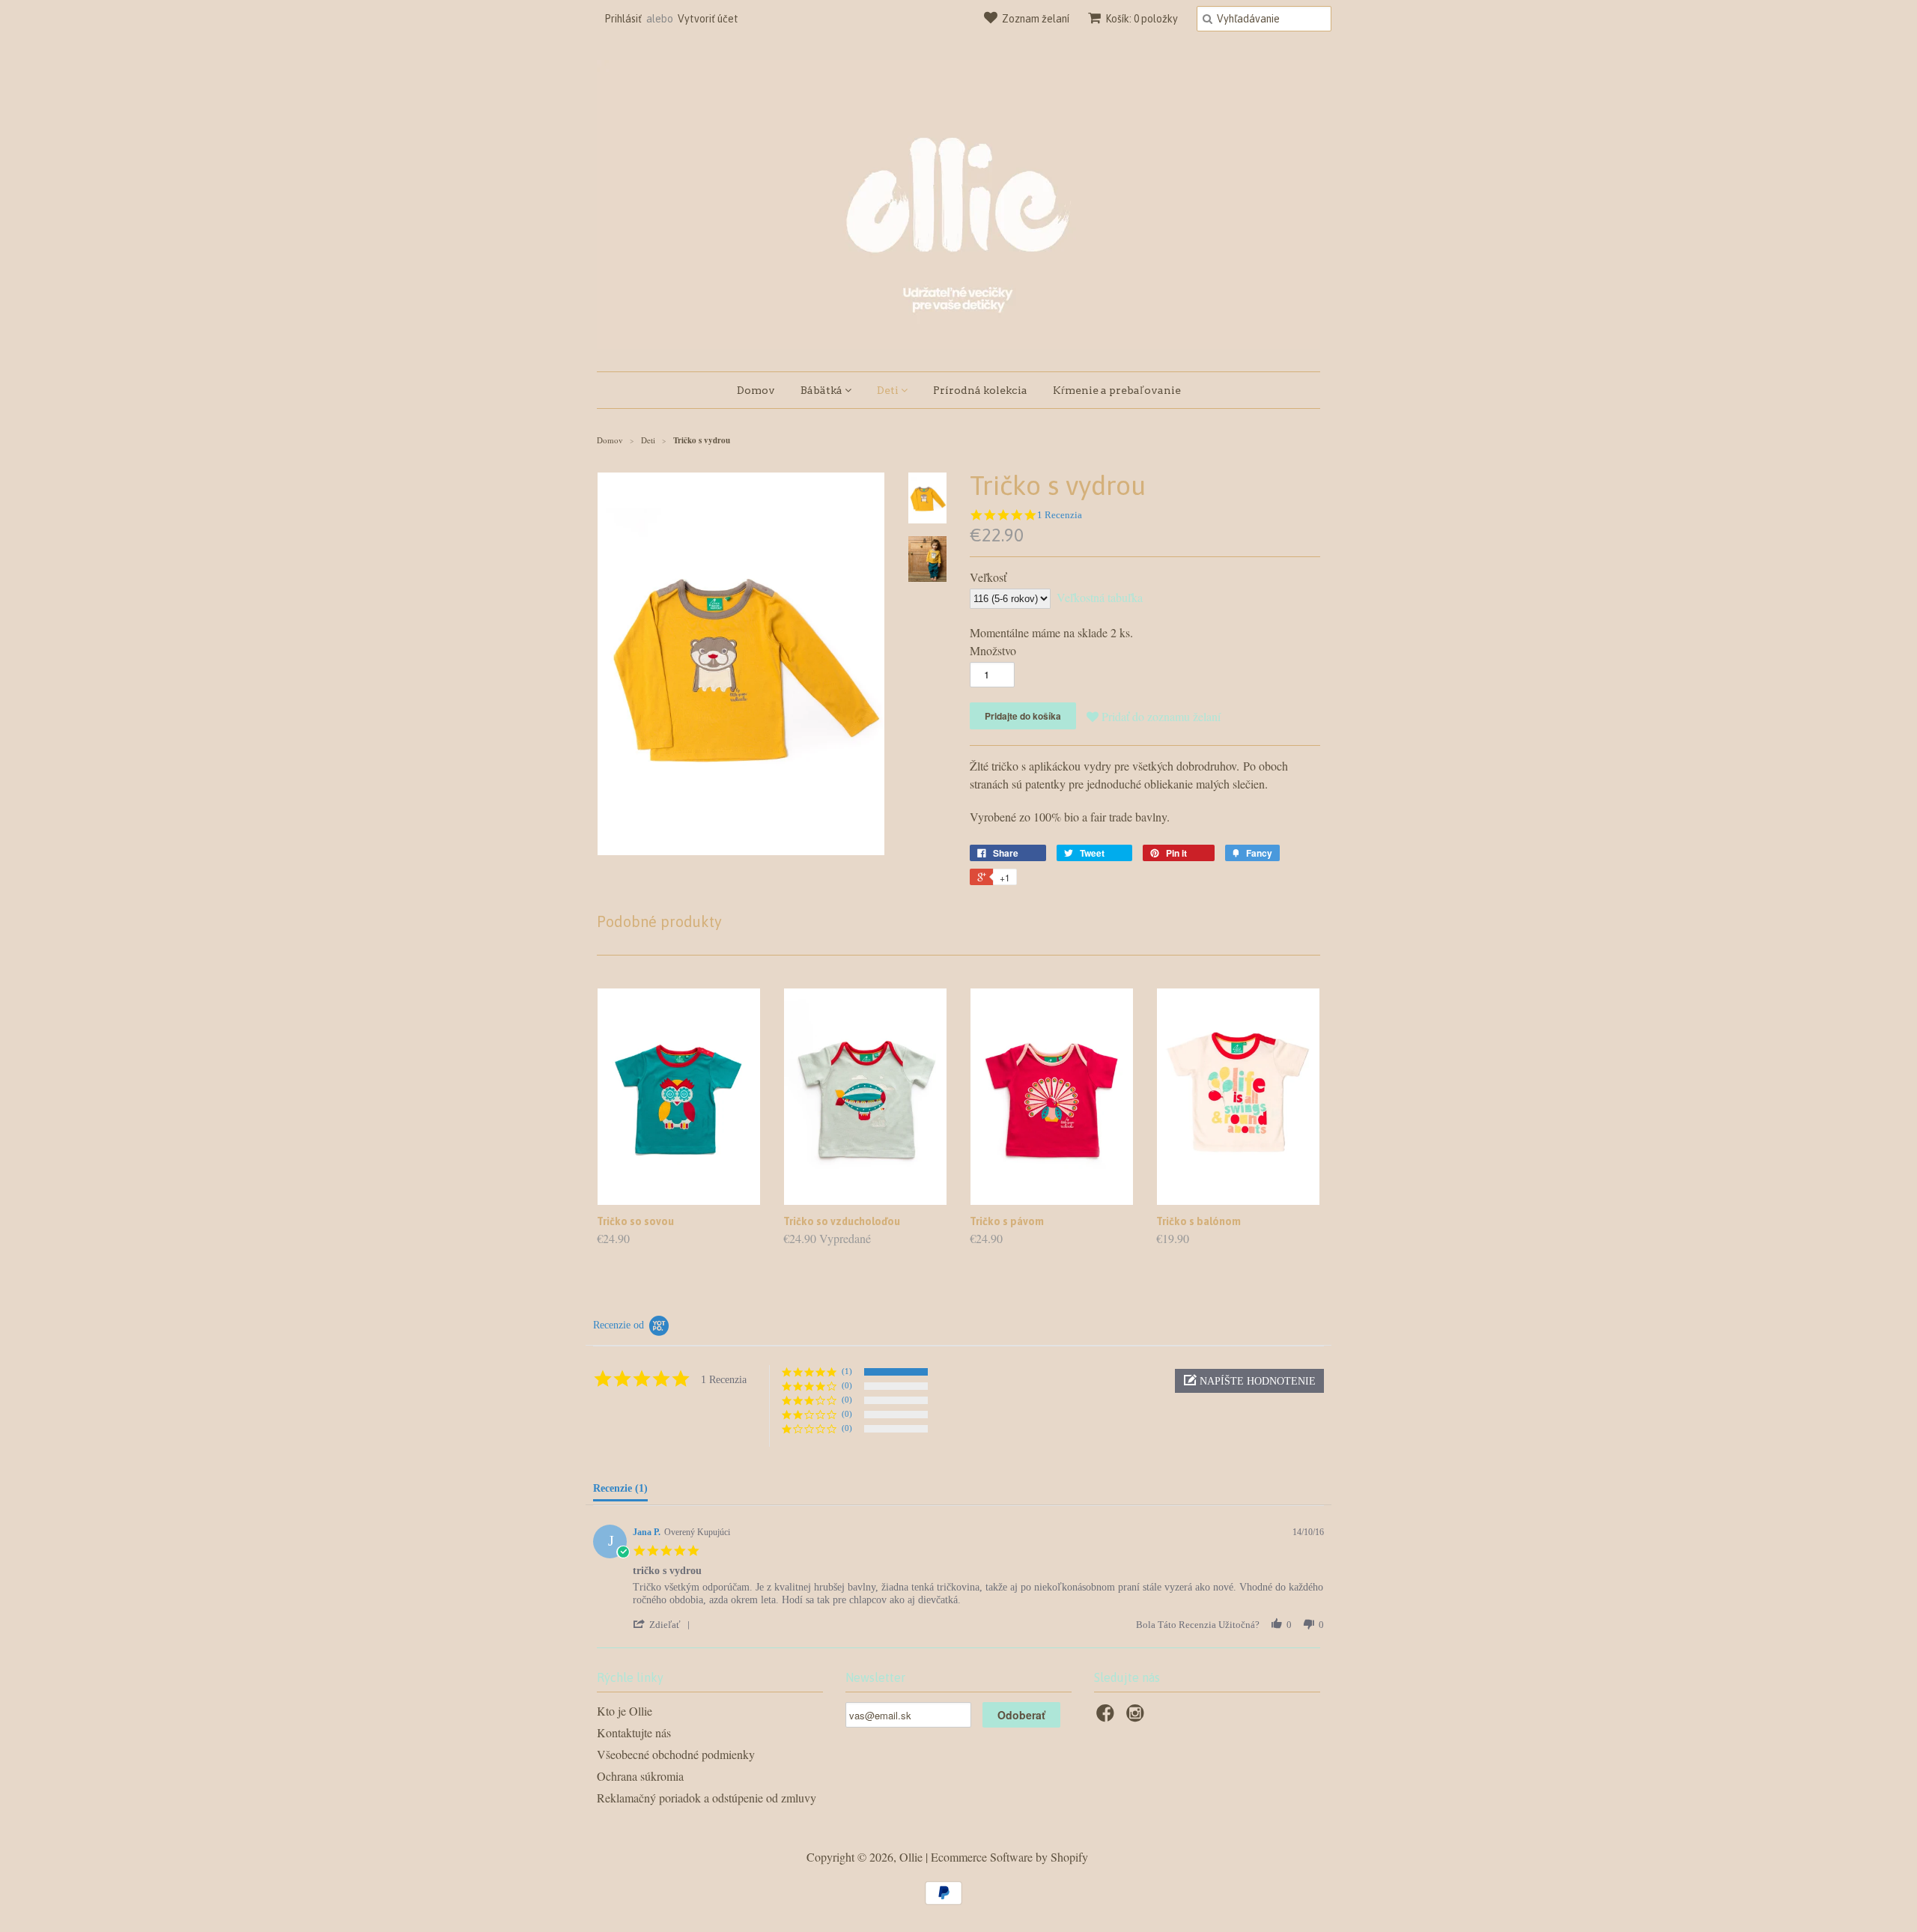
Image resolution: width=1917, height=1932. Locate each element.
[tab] (620, 1492)
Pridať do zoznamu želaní (1161, 716)
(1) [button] (847, 1371)
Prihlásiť (623, 19)
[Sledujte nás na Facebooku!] (1108, 1717)
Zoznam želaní (1036, 19)
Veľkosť (988, 577)
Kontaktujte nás (634, 1732)
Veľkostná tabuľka (1100, 597)
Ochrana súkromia (640, 1776)
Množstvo (993, 650)
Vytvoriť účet (708, 19)
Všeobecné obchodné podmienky (676, 1754)
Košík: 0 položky (1142, 19)
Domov (756, 390)
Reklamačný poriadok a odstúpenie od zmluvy (707, 1798)
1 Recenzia (1060, 515)
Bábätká (823, 390)
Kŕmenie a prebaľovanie (1117, 390)
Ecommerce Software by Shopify (1009, 1857)
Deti (889, 390)
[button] (1249, 1381)
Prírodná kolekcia (980, 390)
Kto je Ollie (625, 1711)
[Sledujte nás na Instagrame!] (1137, 1717)
